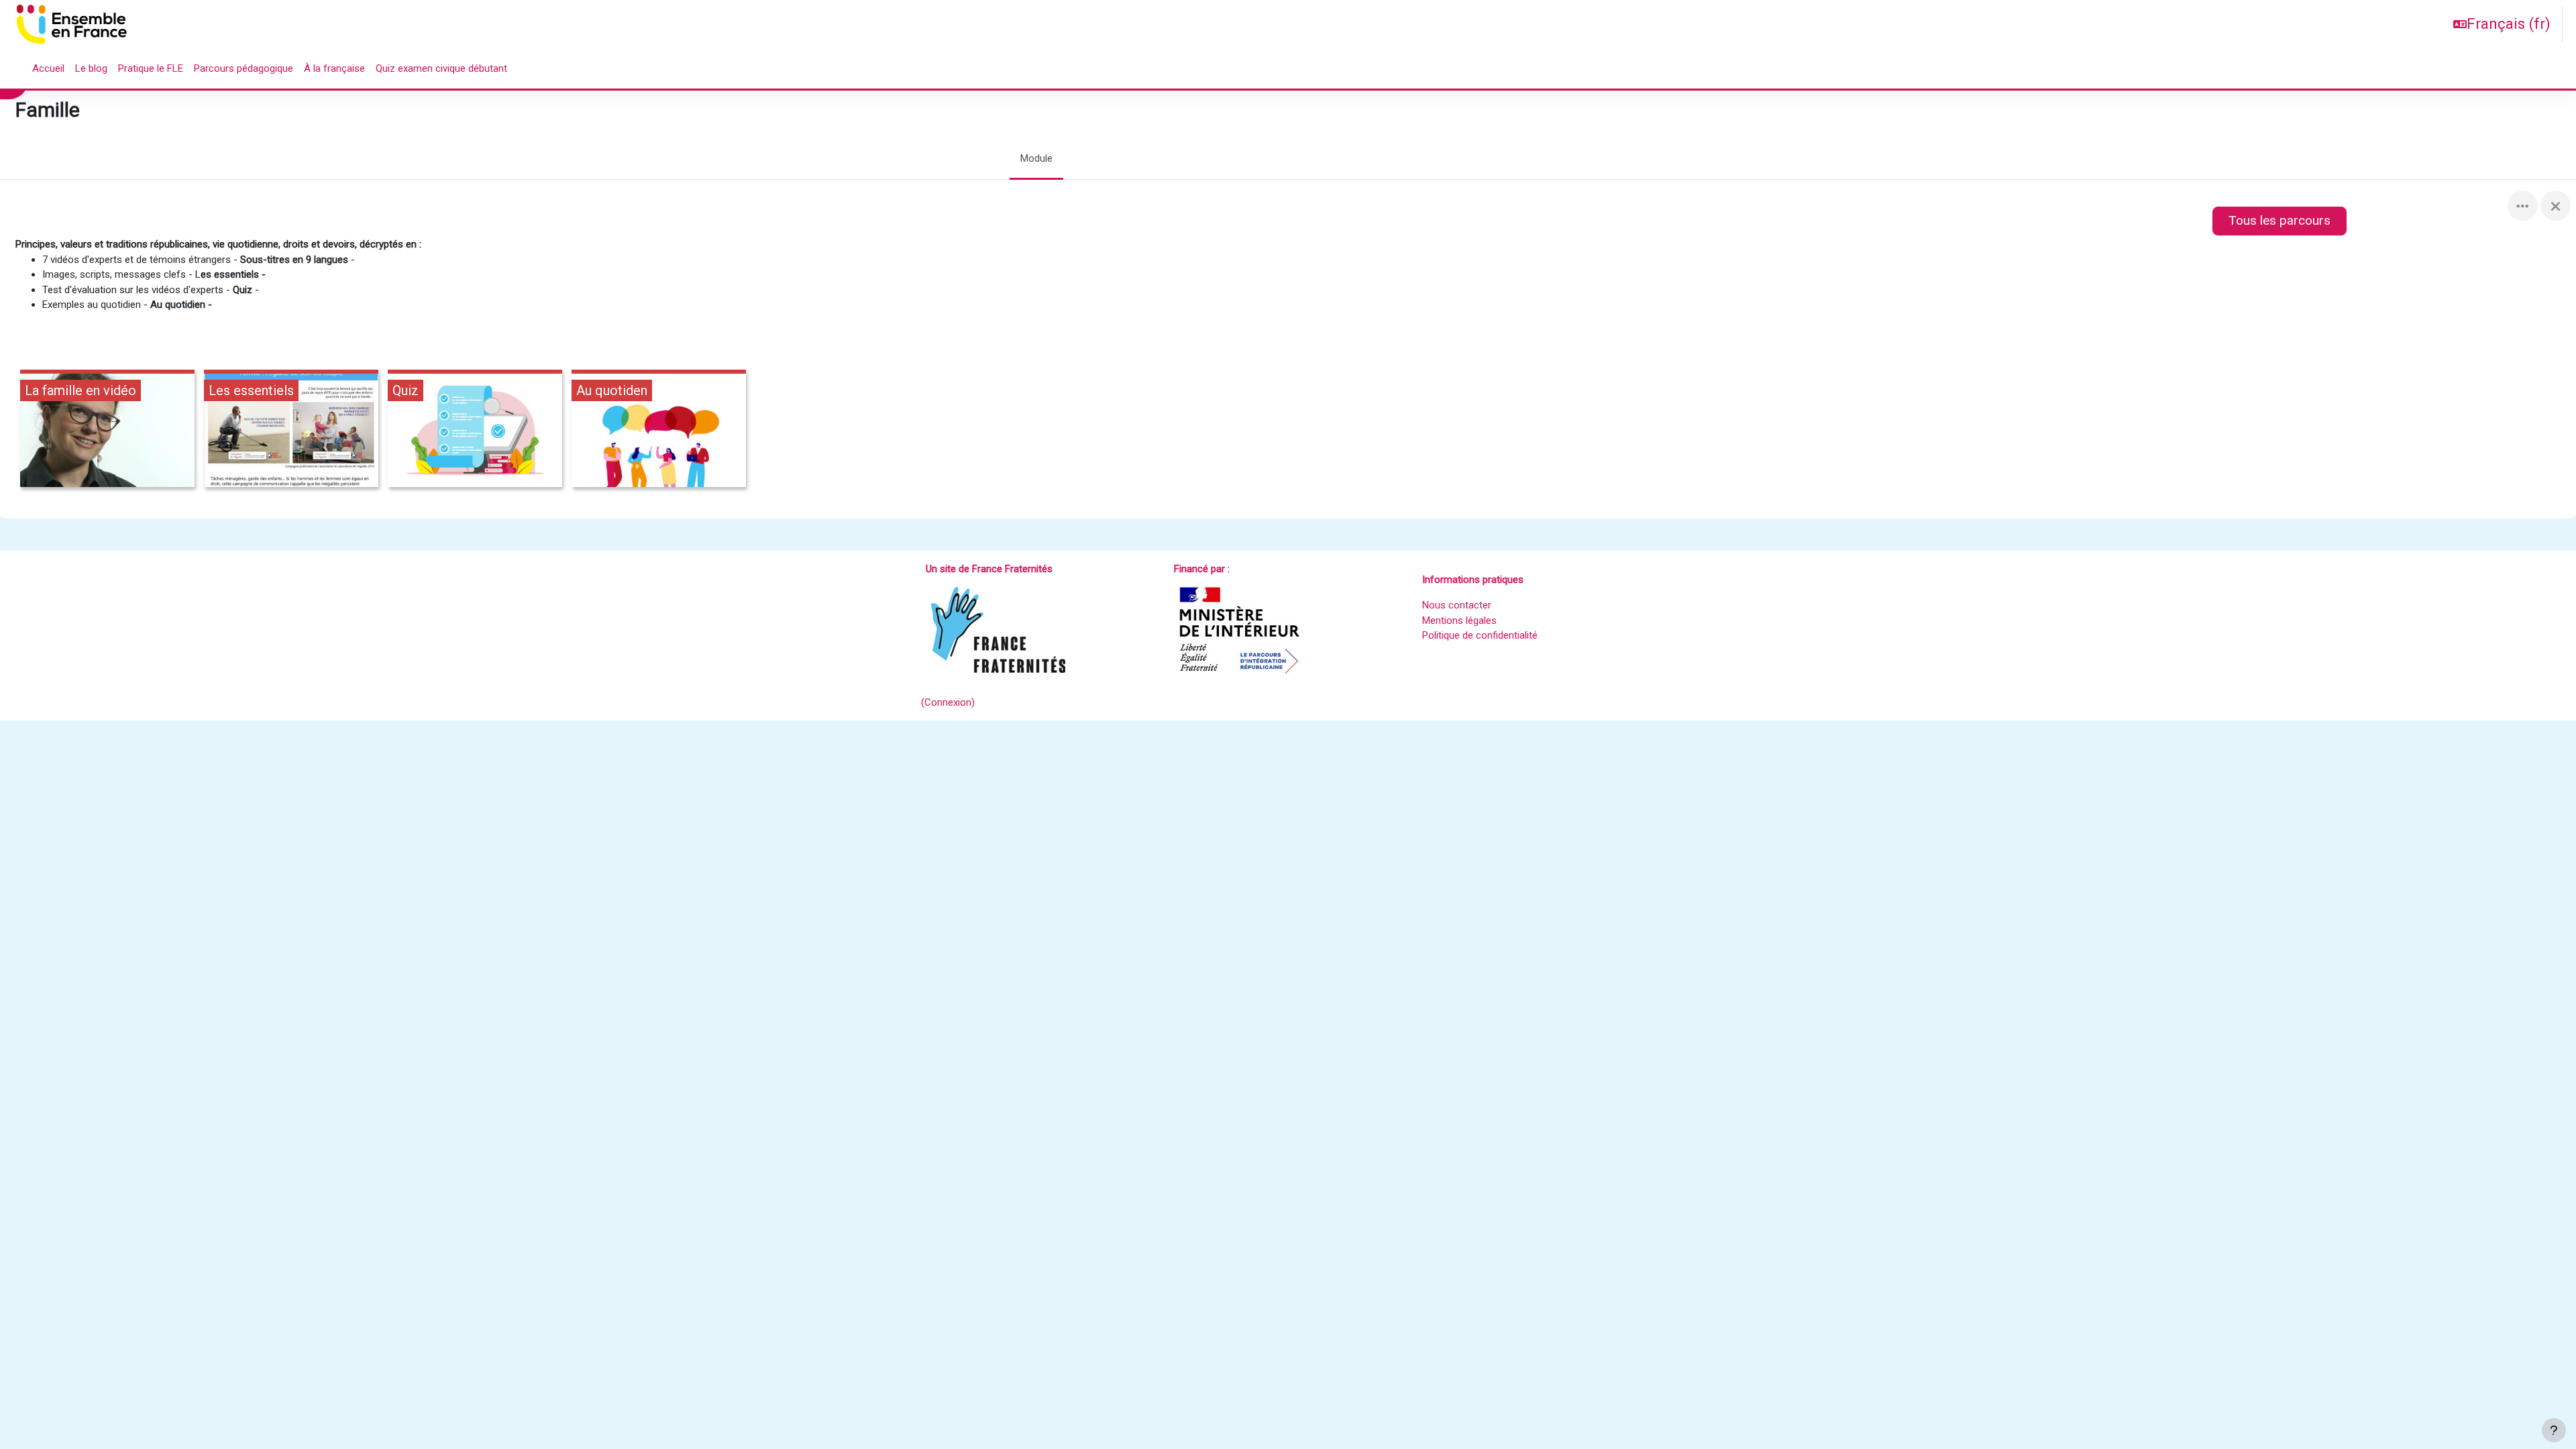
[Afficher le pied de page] (2554, 1430)
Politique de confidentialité (1480, 635)
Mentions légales (1459, 621)
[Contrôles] (2523, 206)
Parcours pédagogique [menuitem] (244, 68)
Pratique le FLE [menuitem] (151, 68)
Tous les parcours (2279, 220)
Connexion (948, 702)
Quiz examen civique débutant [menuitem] (441, 68)
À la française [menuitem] (334, 68)
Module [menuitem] (1036, 158)
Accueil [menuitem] (48, 68)
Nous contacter (1457, 605)
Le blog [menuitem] (91, 68)
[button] (2502, 24)
